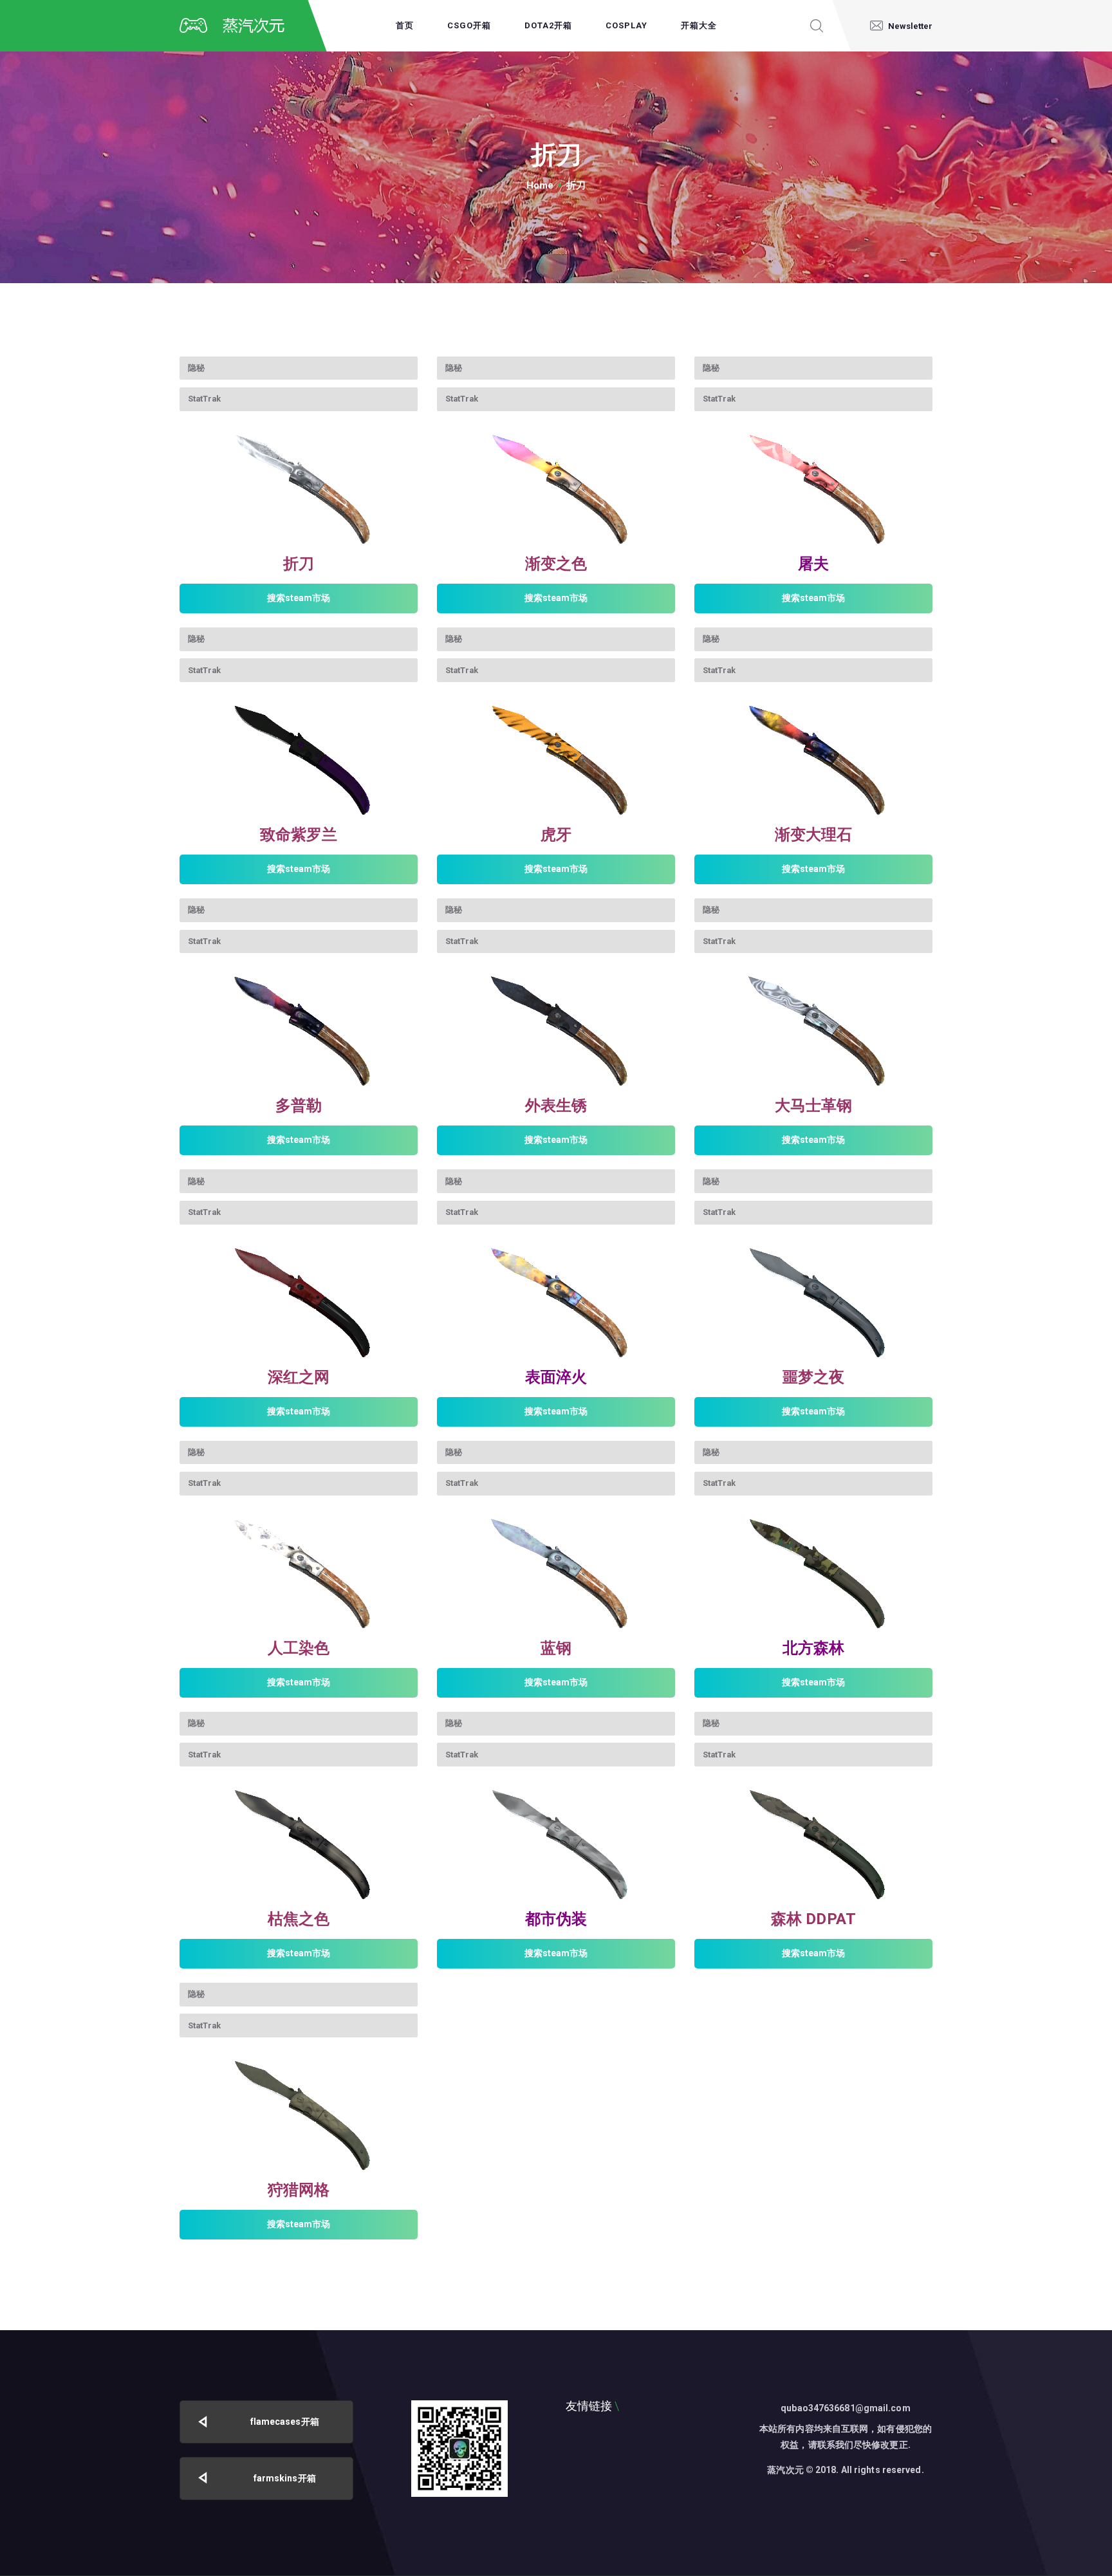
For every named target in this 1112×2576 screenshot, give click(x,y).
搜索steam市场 (299, 598)
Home (540, 185)
